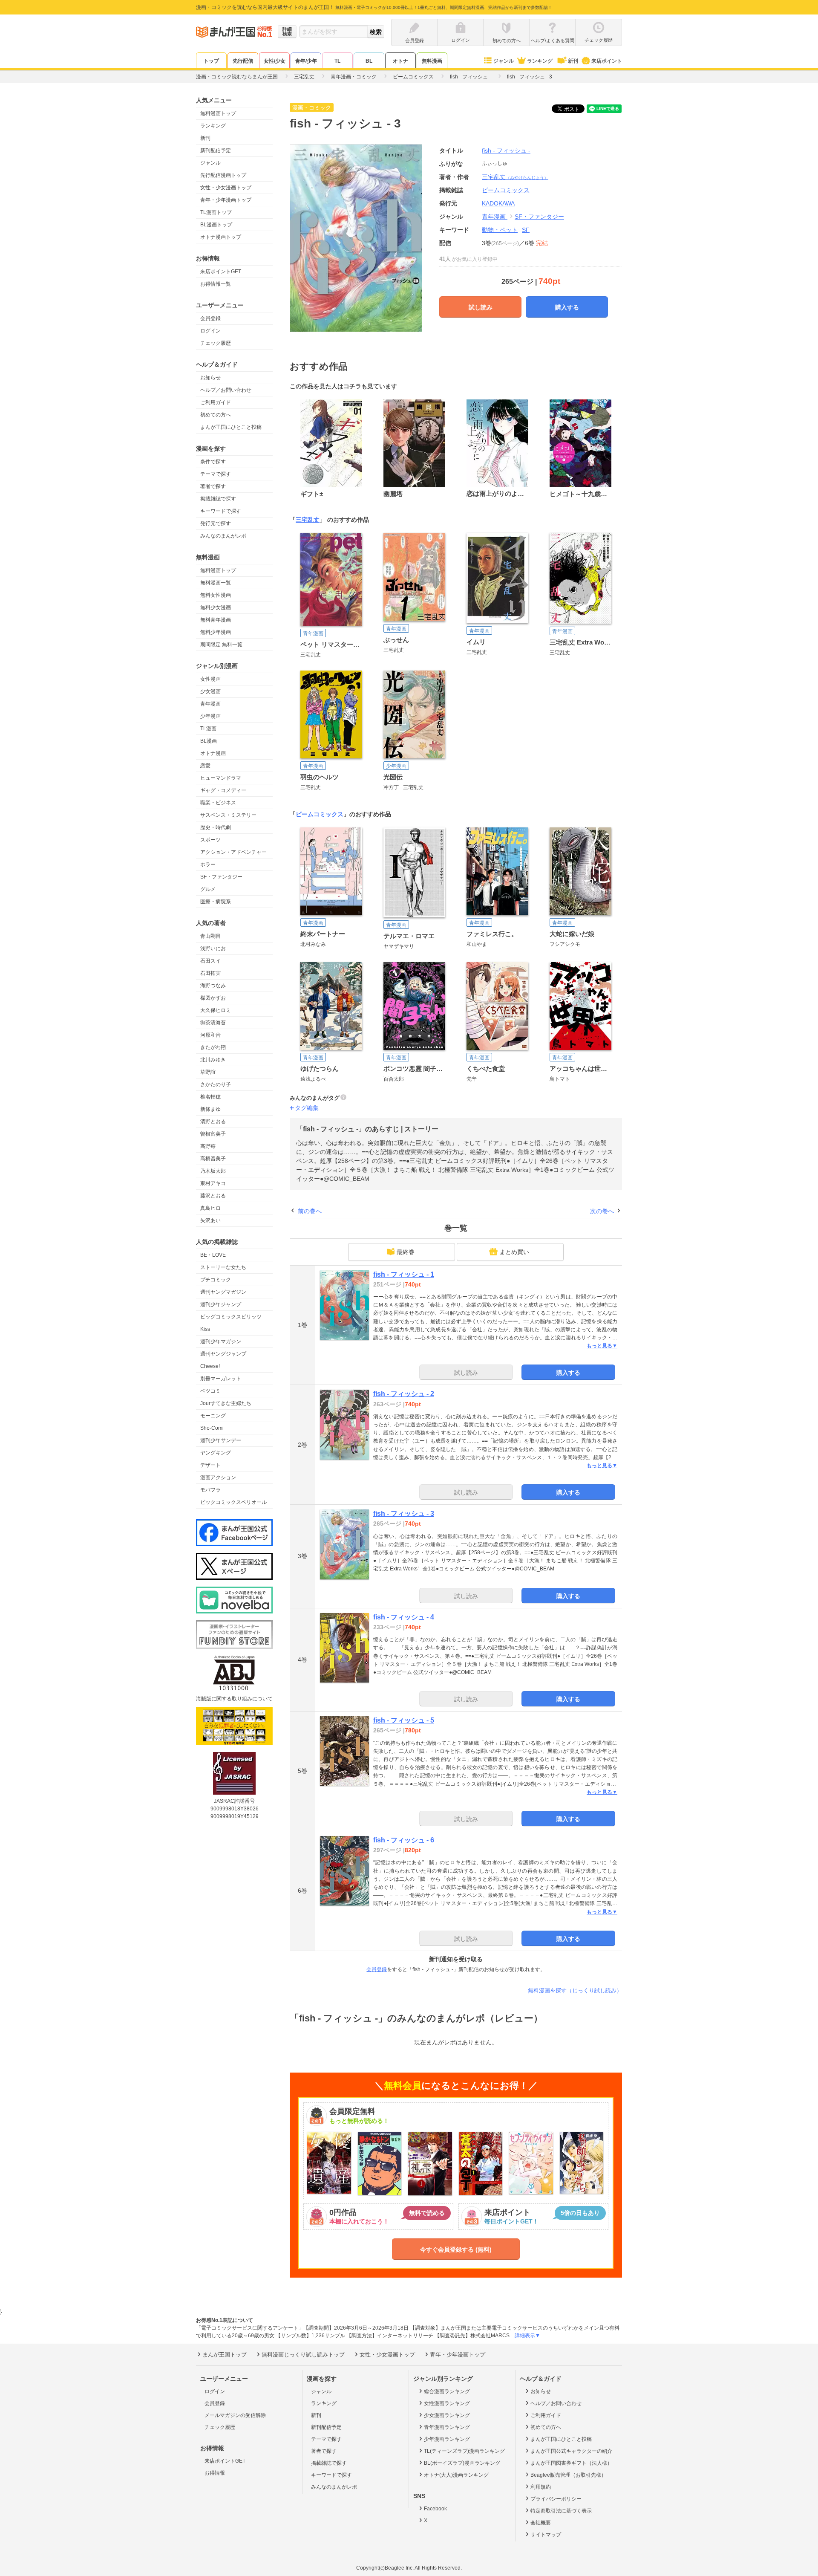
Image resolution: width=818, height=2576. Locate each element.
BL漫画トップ (216, 225)
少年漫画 (210, 716)
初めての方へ (216, 415)
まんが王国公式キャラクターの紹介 (571, 2451)
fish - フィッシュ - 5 (404, 1720)
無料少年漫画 (216, 632)
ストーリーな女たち (223, 1267)
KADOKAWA (498, 203)
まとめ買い (514, 1252)
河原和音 (210, 1035)
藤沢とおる (213, 1196)
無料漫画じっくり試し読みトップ (303, 2355)
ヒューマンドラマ (221, 778)
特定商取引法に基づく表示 (561, 2511)
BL (369, 61)
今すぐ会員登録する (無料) (456, 2249)
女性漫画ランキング (447, 2403)
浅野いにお (213, 948)
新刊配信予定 (216, 150)
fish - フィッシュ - (506, 150)
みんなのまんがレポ (223, 536)
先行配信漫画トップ (223, 175)
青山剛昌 (210, 936)
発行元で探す (216, 523)
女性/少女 (275, 61)
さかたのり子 (216, 1084)
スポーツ (210, 840)
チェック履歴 (216, 343)
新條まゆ (210, 1109)
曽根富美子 (213, 1134)
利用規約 (541, 2487)
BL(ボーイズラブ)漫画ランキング (462, 2463)
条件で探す (213, 462)
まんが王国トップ (225, 2355)
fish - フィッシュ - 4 (404, 1617)
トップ (211, 61)
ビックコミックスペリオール (233, 1502)
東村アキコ (213, 1183)
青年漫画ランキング (447, 2427)
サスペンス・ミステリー (228, 815)
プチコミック (216, 1280)
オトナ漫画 (213, 753)
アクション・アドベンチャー (233, 852)
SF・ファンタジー (221, 877)
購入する (567, 307)
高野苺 (208, 1146)
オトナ (400, 61)
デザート (210, 1465)
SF (526, 230)
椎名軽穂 (210, 1097)
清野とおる (213, 1122)
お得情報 (215, 2473)
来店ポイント (607, 61)
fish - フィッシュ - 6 (404, 1840)
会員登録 (210, 318)
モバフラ (210, 1490)
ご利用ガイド (216, 402)
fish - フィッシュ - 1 (404, 1274)
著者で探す (213, 486)
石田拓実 (210, 973)
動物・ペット (500, 230)
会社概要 (541, 2523)
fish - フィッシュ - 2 (404, 1394)
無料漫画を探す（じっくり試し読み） (575, 1991)
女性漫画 (210, 679)
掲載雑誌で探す (218, 499)
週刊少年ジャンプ (221, 1304)
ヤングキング (216, 1453)
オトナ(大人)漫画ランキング (456, 2475)
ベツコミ (210, 1391)
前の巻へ (310, 1211)
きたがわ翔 (213, 1047)
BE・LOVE (213, 1255)
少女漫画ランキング (447, 2415)
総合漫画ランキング (447, 2391)
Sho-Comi (212, 1428)
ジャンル (504, 61)
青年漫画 (210, 704)
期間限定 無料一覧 (221, 645)
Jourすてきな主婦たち (226, 1403)
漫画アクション (218, 1477)
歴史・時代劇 (216, 827)
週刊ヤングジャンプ (223, 1354)
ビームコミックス (320, 814)
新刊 (573, 61)
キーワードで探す (221, 511)
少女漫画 (210, 691)
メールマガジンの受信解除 (235, 2415)
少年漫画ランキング (447, 2439)
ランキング (540, 61)
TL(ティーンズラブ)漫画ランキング (464, 2451)
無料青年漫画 (216, 620)
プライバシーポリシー (556, 2499)
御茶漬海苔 (213, 1023)
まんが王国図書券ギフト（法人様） (571, 2463)
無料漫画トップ (218, 113)
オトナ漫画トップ (221, 237)
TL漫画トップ (216, 212)
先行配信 (243, 61)
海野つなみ (213, 986)
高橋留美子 (213, 1159)
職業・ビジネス (218, 803)
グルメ (208, 889)
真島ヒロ (210, 1208)
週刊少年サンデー (221, 1440)
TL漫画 (208, 729)
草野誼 (208, 1072)
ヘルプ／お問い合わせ (226, 390)
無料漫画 (432, 61)
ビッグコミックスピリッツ (231, 1317)
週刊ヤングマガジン (223, 1292)
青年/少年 (306, 61)
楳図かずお (213, 998)
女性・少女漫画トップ (226, 188)
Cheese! (210, 1366)
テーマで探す (216, 474)
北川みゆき (213, 1060)
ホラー (208, 864)
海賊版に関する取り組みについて (234, 1699)
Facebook (435, 2509)
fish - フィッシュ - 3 (404, 1514)
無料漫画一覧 (216, 583)
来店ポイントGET (221, 272)
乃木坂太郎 (213, 1171)
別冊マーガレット (221, 1379)
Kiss (205, 1329)
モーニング (213, 1416)
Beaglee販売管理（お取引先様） (568, 2475)
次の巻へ (602, 1211)
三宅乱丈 (515, 177)
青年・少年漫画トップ (226, 200)
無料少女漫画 (216, 607)
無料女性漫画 (216, 595)
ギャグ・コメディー (223, 790)
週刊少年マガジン (221, 1341)
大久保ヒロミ (216, 1010)
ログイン (210, 331)
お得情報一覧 (216, 284)
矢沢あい (210, 1220)
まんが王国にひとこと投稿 (231, 427)
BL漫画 (209, 741)
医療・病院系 (216, 902)
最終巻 (406, 1252)
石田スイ (210, 961)
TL (337, 61)
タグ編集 (307, 1108)
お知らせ (210, 378)
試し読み (481, 307)
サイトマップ (546, 2535)
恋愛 (205, 766)
